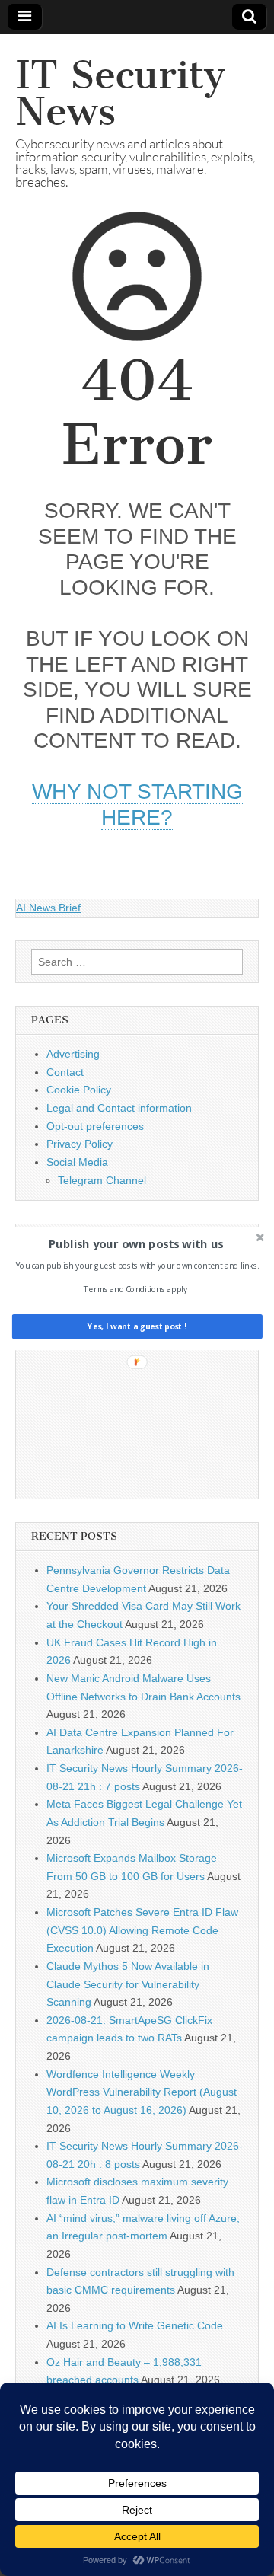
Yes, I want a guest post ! (137, 1326)
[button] (136, 1243)
